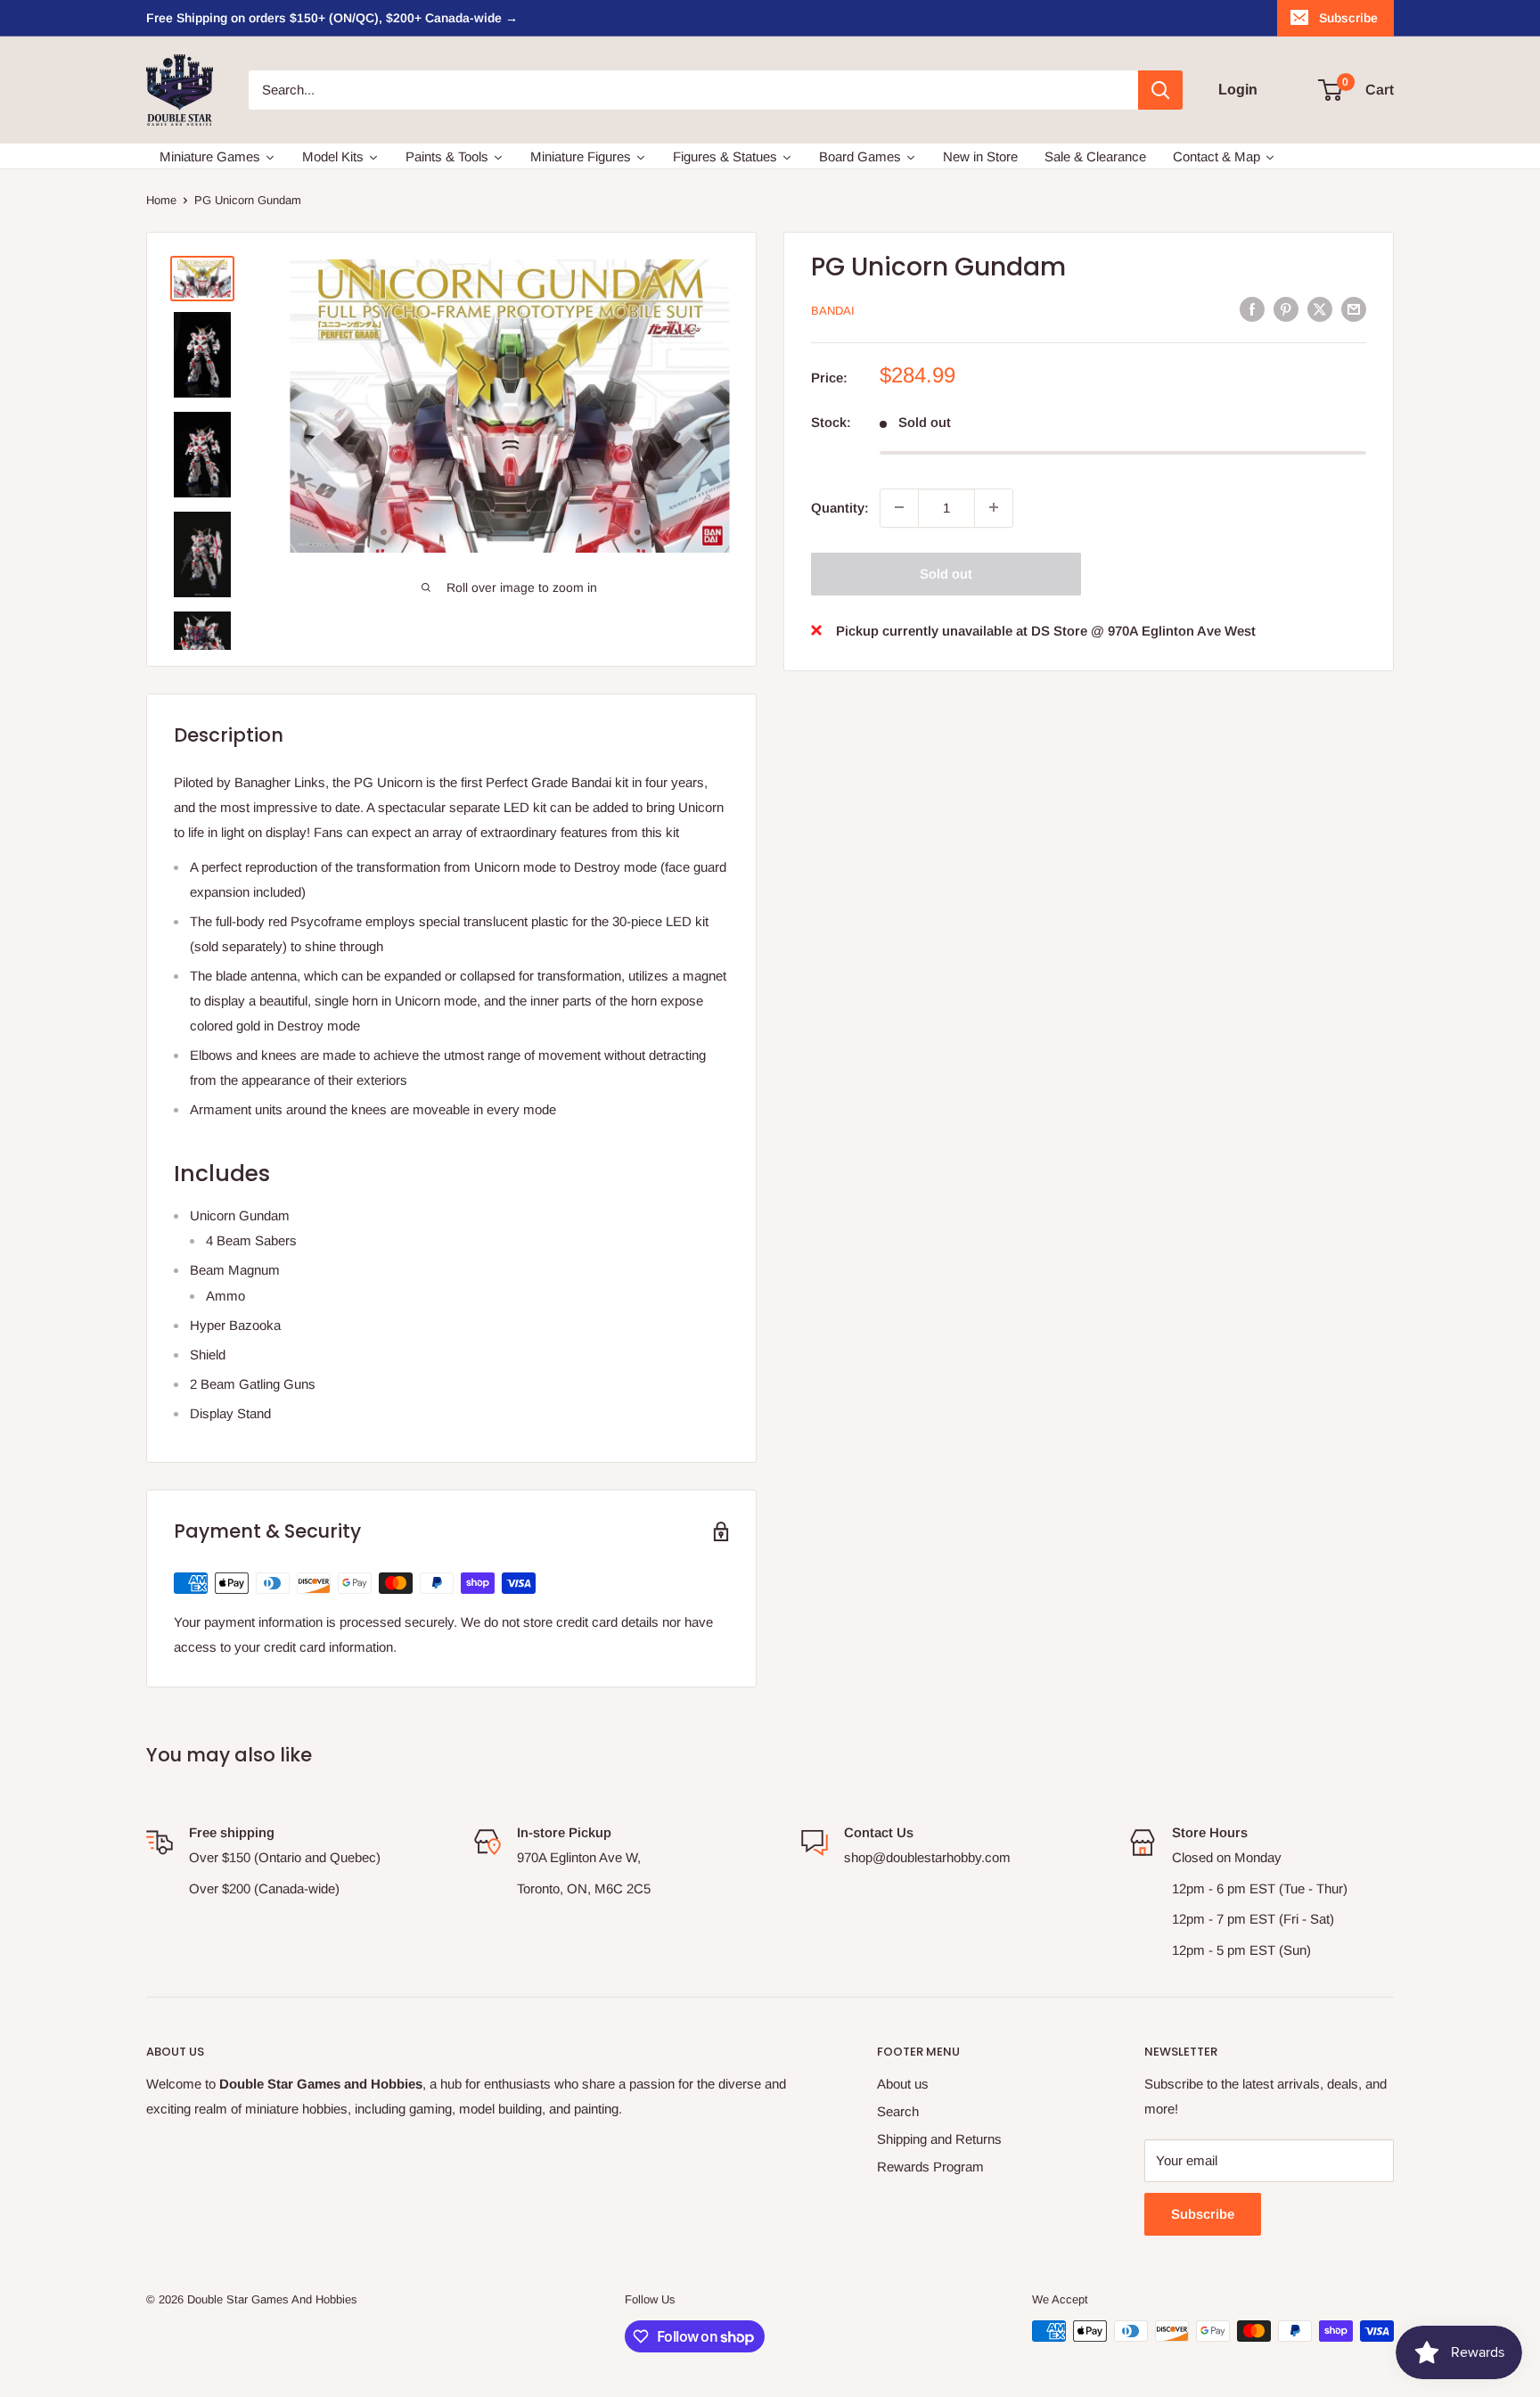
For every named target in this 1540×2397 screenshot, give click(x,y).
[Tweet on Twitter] (1320, 309)
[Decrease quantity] (899, 507)
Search (898, 2111)
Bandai (833, 311)
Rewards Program (930, 2167)
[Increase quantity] (994, 507)
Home (161, 200)
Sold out (946, 573)
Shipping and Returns (939, 2139)
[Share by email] (1354, 309)
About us (903, 2084)
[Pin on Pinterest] (1286, 309)
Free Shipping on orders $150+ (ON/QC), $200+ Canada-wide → (332, 18)
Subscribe (1348, 18)
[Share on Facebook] (1252, 309)
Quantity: (840, 507)
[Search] (1160, 90)
